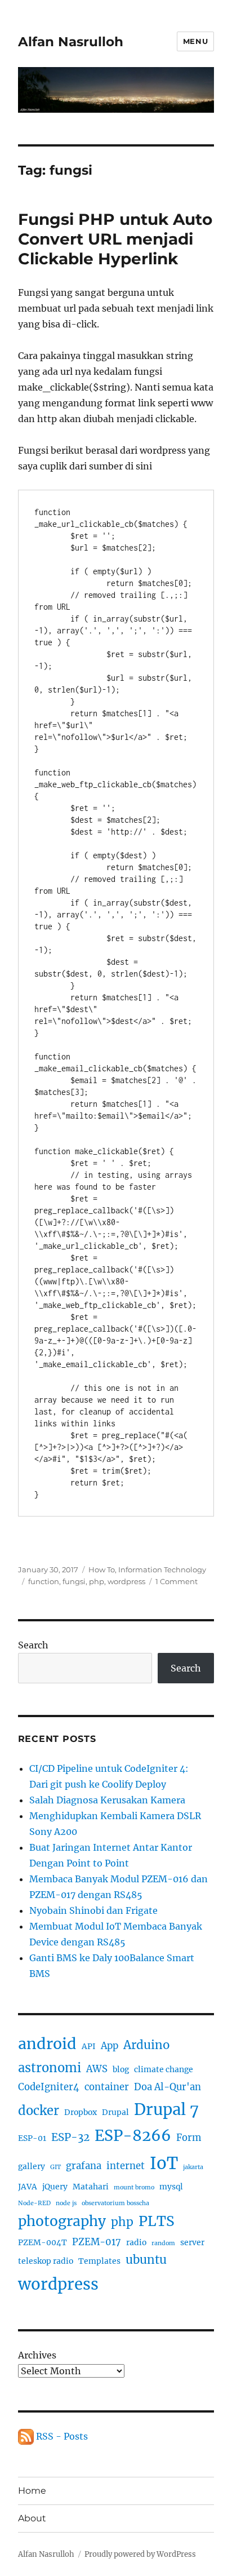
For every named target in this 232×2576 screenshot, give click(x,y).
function (44, 1581)
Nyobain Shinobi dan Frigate (93, 1910)
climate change (164, 2069)
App (110, 2046)
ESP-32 (70, 2137)
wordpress (126, 1581)
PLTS (157, 2221)
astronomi (50, 2068)
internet (126, 2166)
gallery (32, 2166)
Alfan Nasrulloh (71, 42)
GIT (55, 2167)
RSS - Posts (61, 2436)
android (47, 2044)
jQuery (55, 2187)
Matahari (91, 2187)
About (32, 2518)
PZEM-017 (97, 2242)
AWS (97, 2069)
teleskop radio (46, 2261)
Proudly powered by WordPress (140, 2554)
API (89, 2046)
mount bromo (134, 2187)
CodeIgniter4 (49, 2087)
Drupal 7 (166, 2109)
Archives (37, 2355)
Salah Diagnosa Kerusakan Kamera (107, 1800)
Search (33, 1645)
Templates (99, 2261)
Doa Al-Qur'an (168, 2087)
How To (102, 1569)
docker (39, 2111)
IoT (164, 2163)
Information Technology (162, 1569)
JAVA (28, 2187)
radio (136, 2242)
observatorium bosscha (115, 2203)
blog (121, 2069)
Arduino (146, 2045)
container (107, 2087)
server (192, 2242)
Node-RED (34, 2203)
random (163, 2243)
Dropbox (81, 2112)
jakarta (193, 2167)
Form (189, 2138)
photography (62, 2221)
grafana (84, 2166)
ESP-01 (32, 2138)
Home (32, 2491)
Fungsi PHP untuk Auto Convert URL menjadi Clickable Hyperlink (115, 239)
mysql (171, 2187)
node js (66, 2203)
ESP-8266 (133, 2136)
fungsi (74, 1581)
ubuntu (146, 2260)
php (97, 1581)
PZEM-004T (43, 2242)
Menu (195, 41)
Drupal (115, 2112)
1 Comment (177, 1581)
